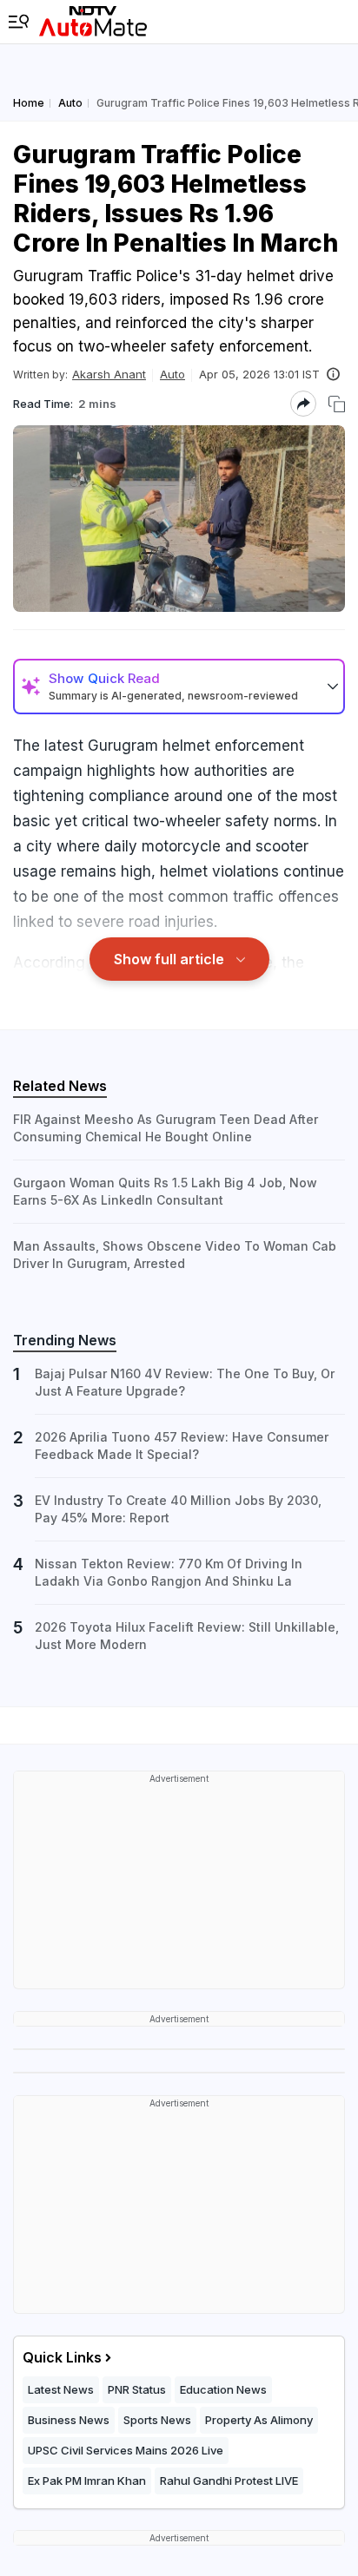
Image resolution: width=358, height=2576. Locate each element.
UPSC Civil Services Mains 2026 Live (126, 2450)
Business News (69, 2420)
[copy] (337, 404)
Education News (223, 2389)
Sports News (157, 2420)
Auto (172, 374)
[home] (93, 22)
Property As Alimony (259, 2420)
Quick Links (62, 2357)
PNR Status (137, 2389)
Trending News (65, 1340)
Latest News (61, 2389)
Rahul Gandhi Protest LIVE (229, 2481)
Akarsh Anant (109, 374)
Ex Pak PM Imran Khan (87, 2481)
